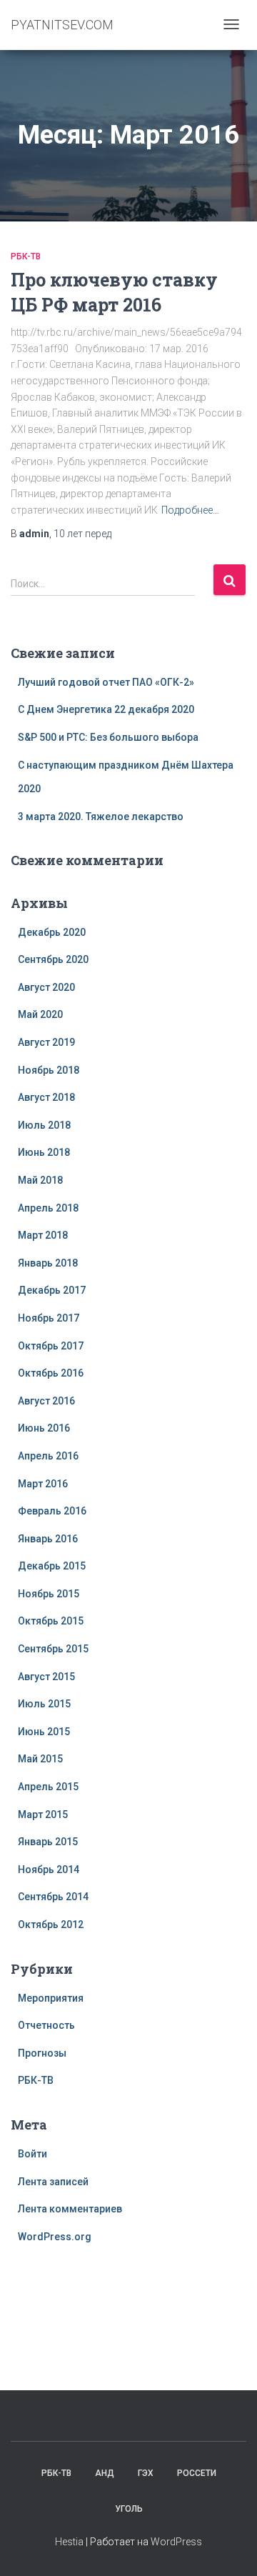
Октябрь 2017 (51, 1346)
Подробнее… (190, 510)
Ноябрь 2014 (49, 1869)
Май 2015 (40, 1759)
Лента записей (53, 2182)
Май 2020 (40, 1014)
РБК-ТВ (26, 256)
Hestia (69, 2542)
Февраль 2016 (52, 1511)
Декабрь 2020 (52, 932)
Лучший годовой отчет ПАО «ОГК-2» (106, 682)
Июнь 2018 (44, 1152)
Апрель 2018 (48, 1208)
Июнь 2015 (44, 1732)
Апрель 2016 (48, 1456)
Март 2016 (43, 1484)
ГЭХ (146, 2473)
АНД (105, 2473)
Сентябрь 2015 (53, 1649)
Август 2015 (46, 1677)
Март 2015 (43, 1814)
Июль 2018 (44, 1125)
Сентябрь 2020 (53, 959)
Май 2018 (40, 1180)
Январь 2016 (48, 1539)
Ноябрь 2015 (49, 1594)
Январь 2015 (48, 1842)
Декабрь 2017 (52, 1290)
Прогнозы (42, 2053)
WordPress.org (55, 2237)
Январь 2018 (48, 1263)
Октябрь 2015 (51, 1621)
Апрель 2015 (48, 1787)
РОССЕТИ (197, 2473)
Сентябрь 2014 (53, 1897)
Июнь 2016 (44, 1428)
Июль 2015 (44, 1704)
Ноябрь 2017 (49, 1318)
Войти (32, 2154)
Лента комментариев (70, 2209)
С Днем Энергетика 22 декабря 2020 (106, 709)
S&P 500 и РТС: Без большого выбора (108, 737)
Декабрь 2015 (52, 1566)
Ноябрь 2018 (49, 1070)
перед (82, 534)
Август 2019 (46, 1042)
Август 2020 (46, 987)
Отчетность (46, 2025)
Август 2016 (46, 1401)
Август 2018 (46, 1097)
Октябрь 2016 (51, 1373)
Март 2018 (43, 1235)
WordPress (176, 2542)
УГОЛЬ (129, 2509)
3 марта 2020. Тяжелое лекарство (101, 817)
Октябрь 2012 (51, 1924)
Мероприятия (51, 1998)
